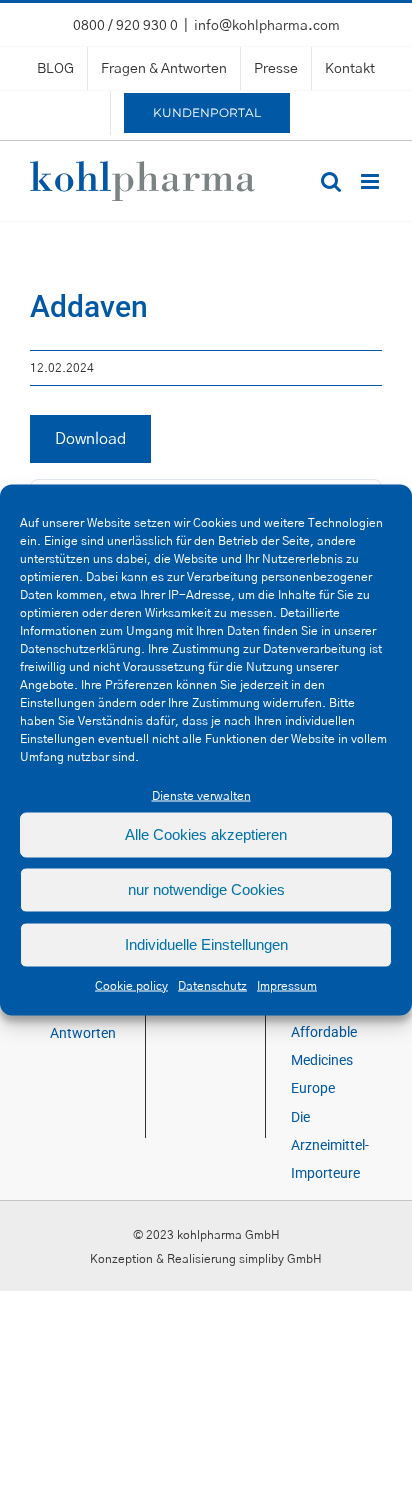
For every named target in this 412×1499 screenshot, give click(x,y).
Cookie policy (131, 985)
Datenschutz (212, 985)
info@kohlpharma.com (267, 26)
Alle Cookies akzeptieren (206, 834)
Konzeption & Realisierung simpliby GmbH (206, 1259)
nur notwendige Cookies (206, 889)
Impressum (287, 985)
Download (90, 439)
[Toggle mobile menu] (371, 181)
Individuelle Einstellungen (206, 944)
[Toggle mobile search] (331, 181)
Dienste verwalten (201, 795)
